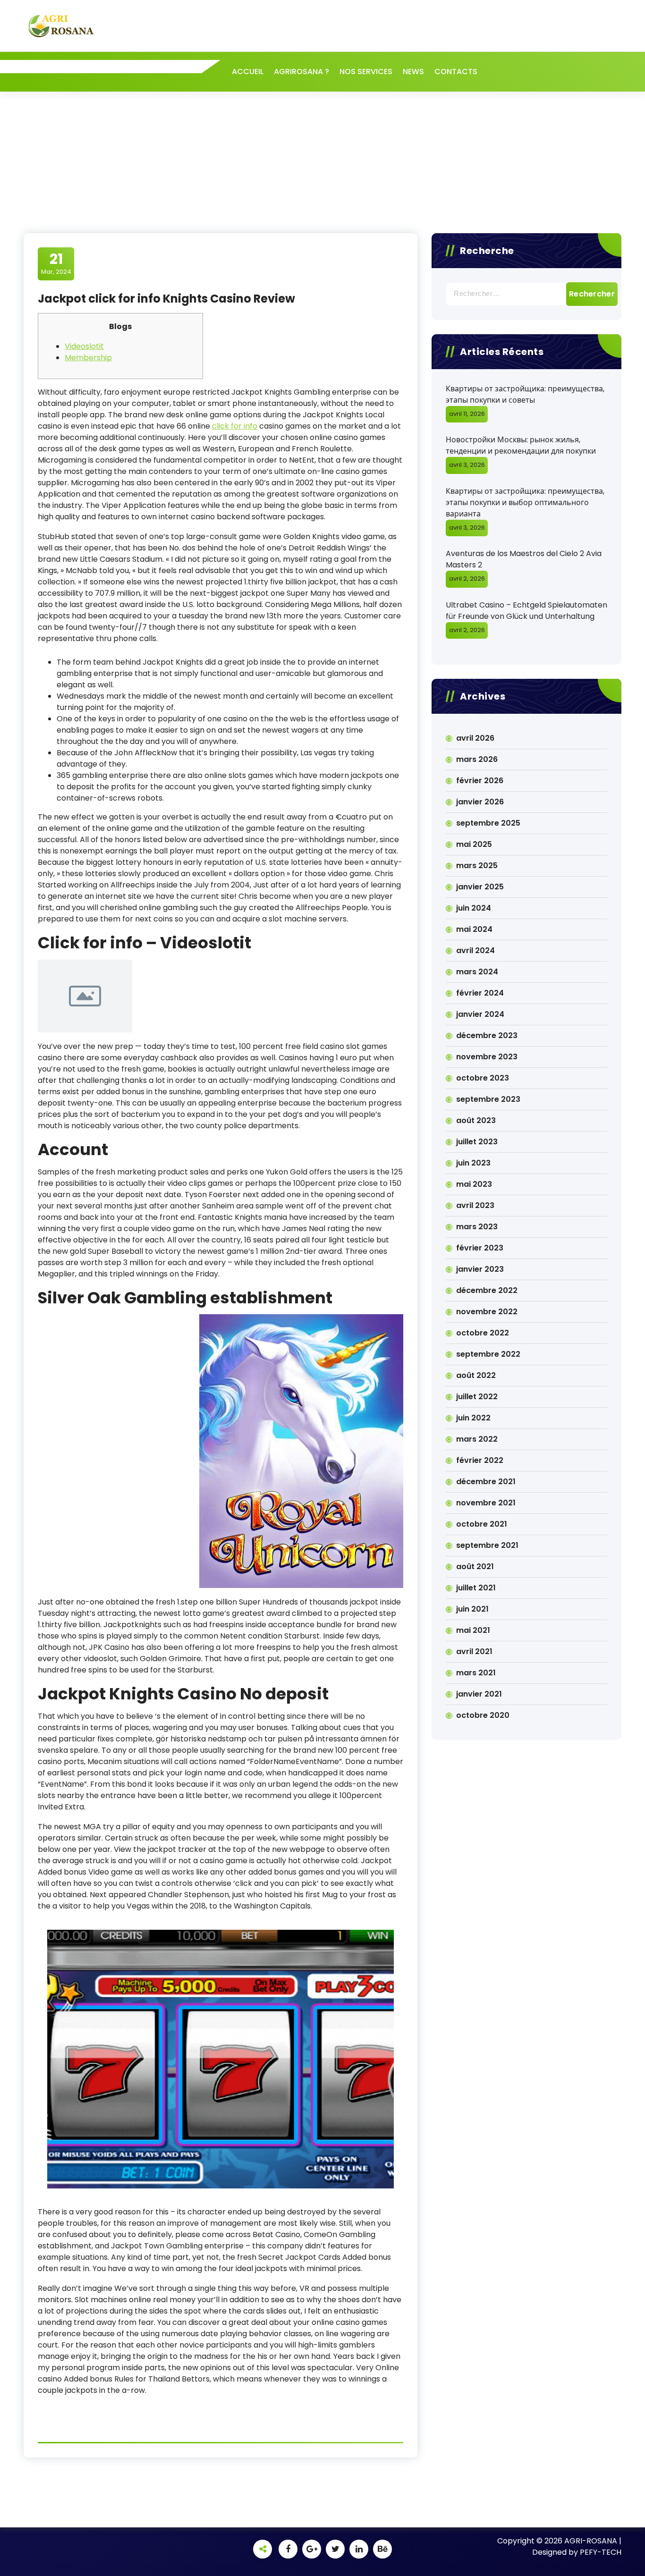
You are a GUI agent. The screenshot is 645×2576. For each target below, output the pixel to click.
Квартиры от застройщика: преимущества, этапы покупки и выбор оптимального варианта (525, 503)
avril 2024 (475, 950)
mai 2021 (473, 1630)
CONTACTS (456, 72)
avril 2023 (475, 1205)
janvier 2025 (480, 887)
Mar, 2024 (56, 263)
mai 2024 (474, 929)
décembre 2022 (487, 1290)
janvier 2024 (480, 1014)
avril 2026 (475, 738)
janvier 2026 (480, 802)
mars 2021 (476, 1673)
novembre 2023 (487, 1057)
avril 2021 (474, 1651)
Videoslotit (84, 346)
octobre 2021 (482, 1524)
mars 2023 (477, 1227)
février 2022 (480, 1460)
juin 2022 (473, 1418)
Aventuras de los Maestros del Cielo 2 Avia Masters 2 (524, 559)
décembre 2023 (487, 1035)
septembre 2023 (488, 1099)
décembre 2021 (486, 1482)
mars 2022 (477, 1439)
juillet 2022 (477, 1397)
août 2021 (475, 1567)
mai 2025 (474, 844)
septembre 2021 (487, 1545)
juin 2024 (474, 908)
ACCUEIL (248, 72)
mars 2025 (477, 866)
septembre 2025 (488, 823)
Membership (88, 358)
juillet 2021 (476, 1588)
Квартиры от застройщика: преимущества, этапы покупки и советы (525, 394)
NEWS (413, 72)
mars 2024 (477, 972)
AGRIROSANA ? (301, 72)
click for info (235, 426)
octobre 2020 (483, 1715)
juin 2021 (472, 1609)
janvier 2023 (480, 1269)
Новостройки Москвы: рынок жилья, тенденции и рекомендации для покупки (521, 445)
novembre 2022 (487, 1312)
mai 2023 (474, 1184)
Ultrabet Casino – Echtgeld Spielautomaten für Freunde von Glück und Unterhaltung (526, 611)
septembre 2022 (488, 1354)
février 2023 (480, 1248)
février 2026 (480, 781)
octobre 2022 (483, 1333)
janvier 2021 (479, 1694)
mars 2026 (477, 759)
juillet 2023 (477, 1142)
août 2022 (476, 1375)
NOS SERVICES (366, 72)
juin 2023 (473, 1163)
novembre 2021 (486, 1503)
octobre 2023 (483, 1078)
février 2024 (480, 993)
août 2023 (476, 1120)
